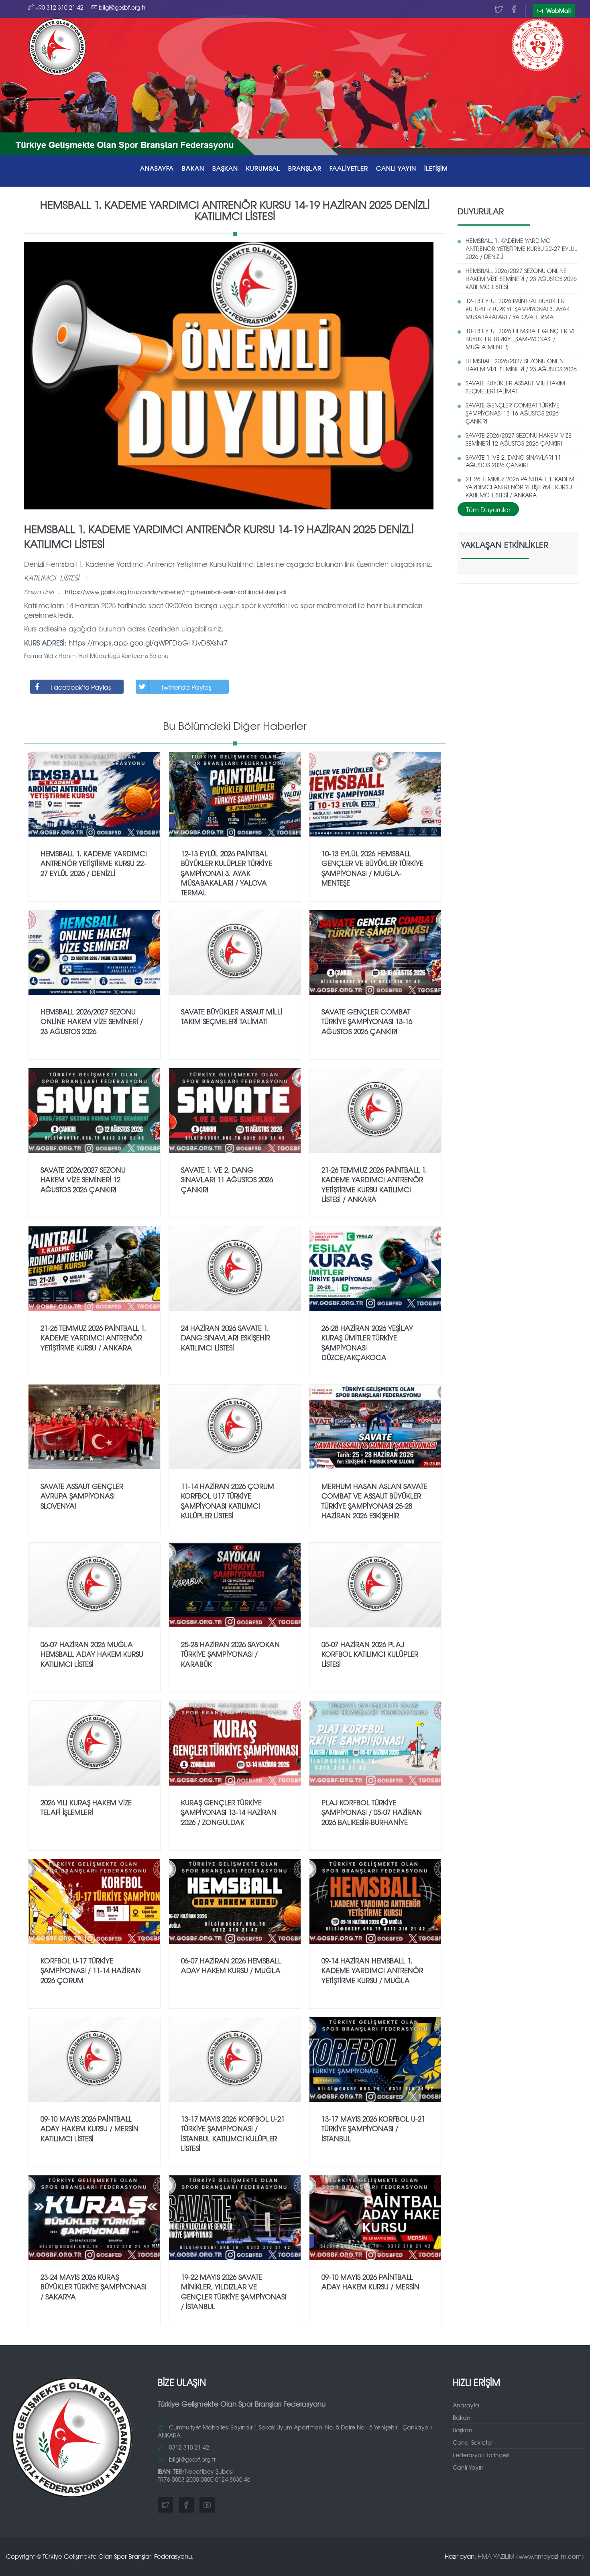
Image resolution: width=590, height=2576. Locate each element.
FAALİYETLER (349, 168)
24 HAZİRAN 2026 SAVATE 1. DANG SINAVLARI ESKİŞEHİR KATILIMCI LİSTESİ (226, 1338)
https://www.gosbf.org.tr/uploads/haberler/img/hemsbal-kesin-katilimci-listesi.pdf (176, 592)
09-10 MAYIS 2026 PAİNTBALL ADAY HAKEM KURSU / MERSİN (370, 2282)
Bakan (462, 2417)
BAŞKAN (225, 168)
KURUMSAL (263, 168)
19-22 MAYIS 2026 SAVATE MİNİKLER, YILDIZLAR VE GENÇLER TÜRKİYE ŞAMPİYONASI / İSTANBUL (234, 2291)
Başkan (463, 2430)
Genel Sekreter (473, 2442)
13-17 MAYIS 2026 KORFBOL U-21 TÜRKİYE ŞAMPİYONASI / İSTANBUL (373, 2128)
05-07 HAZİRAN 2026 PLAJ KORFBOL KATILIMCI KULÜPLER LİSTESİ (370, 1654)
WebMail (558, 10)
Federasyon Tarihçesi (481, 2455)
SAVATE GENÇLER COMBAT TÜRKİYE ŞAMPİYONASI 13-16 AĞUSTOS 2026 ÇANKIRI (513, 413)
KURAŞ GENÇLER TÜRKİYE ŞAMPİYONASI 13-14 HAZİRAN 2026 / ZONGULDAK (229, 1812)
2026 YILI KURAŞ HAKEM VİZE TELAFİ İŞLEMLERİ (86, 1807)
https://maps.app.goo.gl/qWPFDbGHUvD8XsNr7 (148, 642)
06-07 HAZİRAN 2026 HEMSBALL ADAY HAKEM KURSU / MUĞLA (231, 1965)
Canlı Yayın (468, 2467)
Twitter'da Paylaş (186, 687)
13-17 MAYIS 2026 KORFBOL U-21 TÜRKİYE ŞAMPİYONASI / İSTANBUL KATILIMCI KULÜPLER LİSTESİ (233, 2133)
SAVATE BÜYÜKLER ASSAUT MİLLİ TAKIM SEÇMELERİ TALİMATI (515, 387)
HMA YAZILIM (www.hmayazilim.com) (531, 2556)
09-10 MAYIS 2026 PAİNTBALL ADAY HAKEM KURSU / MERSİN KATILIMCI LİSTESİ (90, 2128)
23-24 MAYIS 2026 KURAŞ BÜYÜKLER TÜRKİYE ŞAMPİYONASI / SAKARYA (93, 2287)
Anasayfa (466, 2405)
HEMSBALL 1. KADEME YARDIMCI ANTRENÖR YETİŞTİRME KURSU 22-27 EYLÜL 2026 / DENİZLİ (521, 248)
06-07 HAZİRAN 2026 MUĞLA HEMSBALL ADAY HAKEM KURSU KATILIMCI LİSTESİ (92, 1654)
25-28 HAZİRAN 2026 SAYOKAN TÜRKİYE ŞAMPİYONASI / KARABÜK (230, 1654)
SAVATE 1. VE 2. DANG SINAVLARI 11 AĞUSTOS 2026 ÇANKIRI (513, 461)
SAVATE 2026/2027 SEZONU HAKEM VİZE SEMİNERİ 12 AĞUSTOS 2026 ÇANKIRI (519, 439)
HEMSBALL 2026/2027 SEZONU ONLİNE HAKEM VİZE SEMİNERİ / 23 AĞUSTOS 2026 (521, 365)
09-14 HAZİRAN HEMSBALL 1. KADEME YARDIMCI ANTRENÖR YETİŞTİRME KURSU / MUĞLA (372, 1970)
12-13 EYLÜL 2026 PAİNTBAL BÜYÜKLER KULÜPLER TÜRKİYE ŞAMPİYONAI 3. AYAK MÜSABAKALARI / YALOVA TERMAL (518, 309)
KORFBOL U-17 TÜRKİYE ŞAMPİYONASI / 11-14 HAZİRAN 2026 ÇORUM (91, 1970)
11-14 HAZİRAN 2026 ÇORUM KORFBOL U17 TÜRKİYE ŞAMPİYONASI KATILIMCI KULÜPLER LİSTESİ (228, 1501)
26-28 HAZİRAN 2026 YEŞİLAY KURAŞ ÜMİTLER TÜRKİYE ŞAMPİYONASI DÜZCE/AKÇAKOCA (367, 1342)
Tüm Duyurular (488, 509)
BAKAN (193, 168)
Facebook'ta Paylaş (81, 687)
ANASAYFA (157, 168)
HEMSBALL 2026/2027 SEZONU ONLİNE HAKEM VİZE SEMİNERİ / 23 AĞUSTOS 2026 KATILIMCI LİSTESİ (521, 279)
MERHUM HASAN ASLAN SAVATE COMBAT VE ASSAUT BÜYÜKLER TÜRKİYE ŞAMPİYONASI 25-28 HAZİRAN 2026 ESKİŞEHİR (374, 1501)
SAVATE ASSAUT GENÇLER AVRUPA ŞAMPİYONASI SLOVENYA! (82, 1496)
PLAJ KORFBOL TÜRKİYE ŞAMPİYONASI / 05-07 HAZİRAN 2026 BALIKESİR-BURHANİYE (372, 1812)
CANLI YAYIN (396, 168)
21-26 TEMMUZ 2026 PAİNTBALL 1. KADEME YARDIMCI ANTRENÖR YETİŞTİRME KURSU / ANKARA (93, 1338)
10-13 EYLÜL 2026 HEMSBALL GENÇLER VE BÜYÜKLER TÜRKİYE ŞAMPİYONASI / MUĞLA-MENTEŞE (521, 339)
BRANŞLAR (305, 168)
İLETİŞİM (436, 168)
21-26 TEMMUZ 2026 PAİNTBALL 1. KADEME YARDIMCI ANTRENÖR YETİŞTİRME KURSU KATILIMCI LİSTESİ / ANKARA (522, 487)
